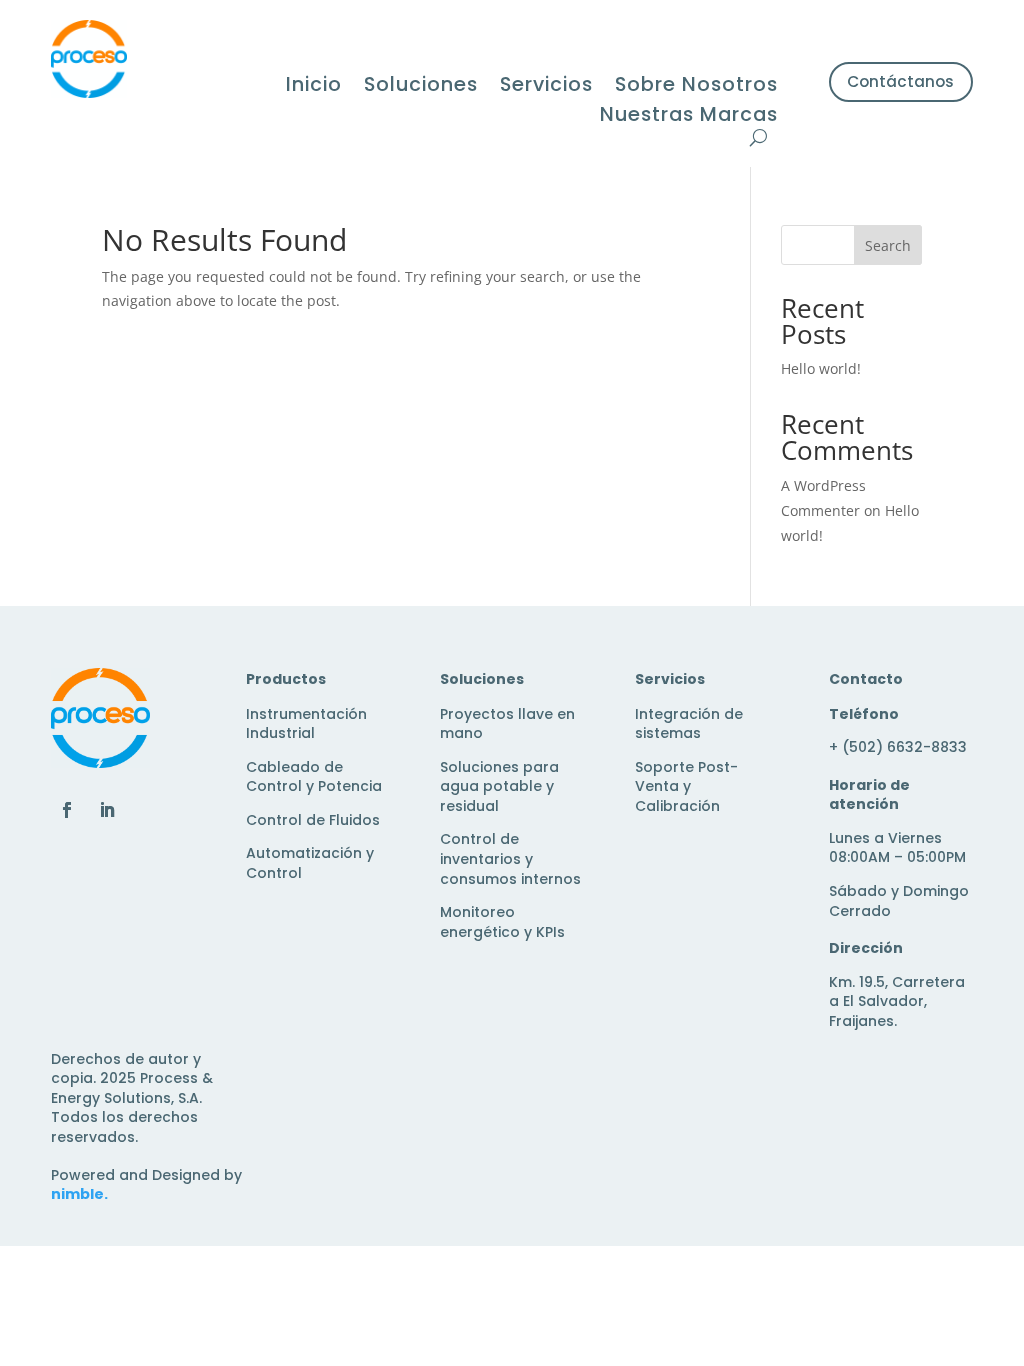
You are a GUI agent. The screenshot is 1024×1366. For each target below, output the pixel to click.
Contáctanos (900, 81)
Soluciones (421, 87)
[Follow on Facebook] (67, 810)
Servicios (546, 87)
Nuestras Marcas (689, 117)
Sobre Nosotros (696, 87)
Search (888, 245)
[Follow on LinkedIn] (107, 810)
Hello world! (821, 368)
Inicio (314, 87)
